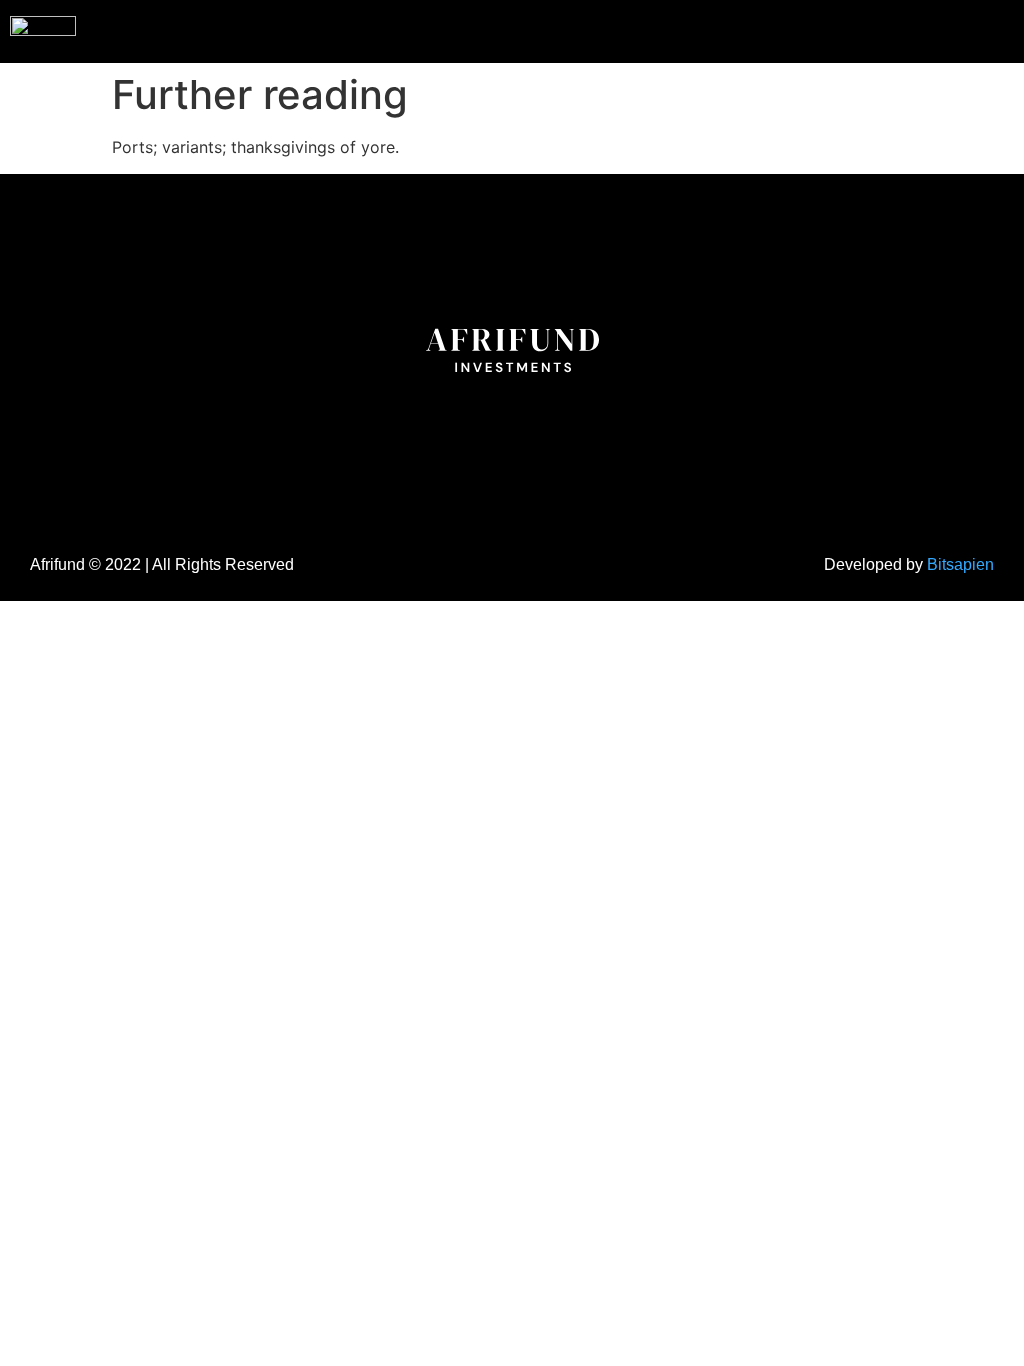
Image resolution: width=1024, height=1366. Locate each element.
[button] (968, 29)
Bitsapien (960, 564)
